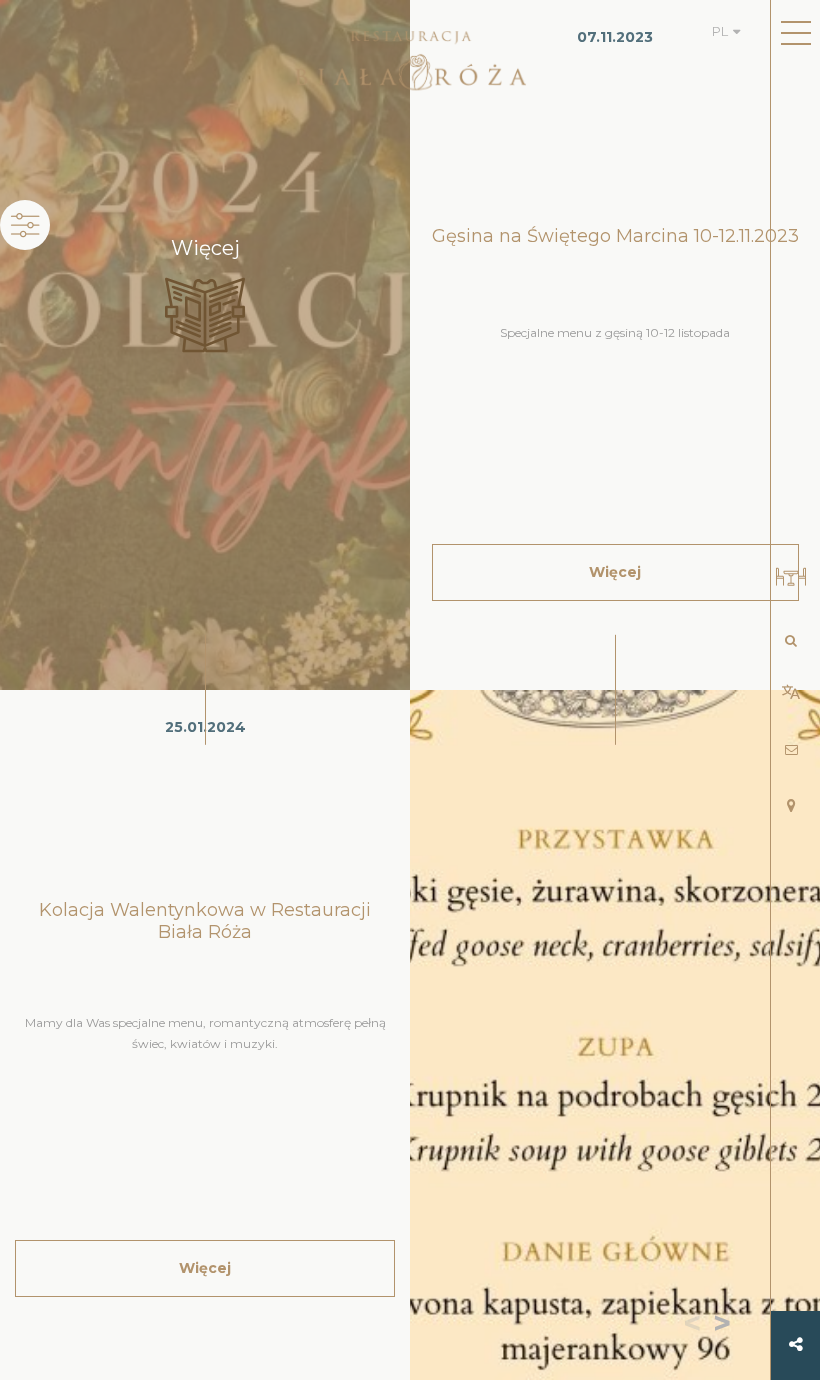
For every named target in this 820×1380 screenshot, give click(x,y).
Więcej (205, 1268)
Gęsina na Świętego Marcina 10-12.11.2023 (615, 236)
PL (720, 31)
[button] (726, 1325)
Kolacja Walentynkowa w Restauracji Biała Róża (205, 921)
